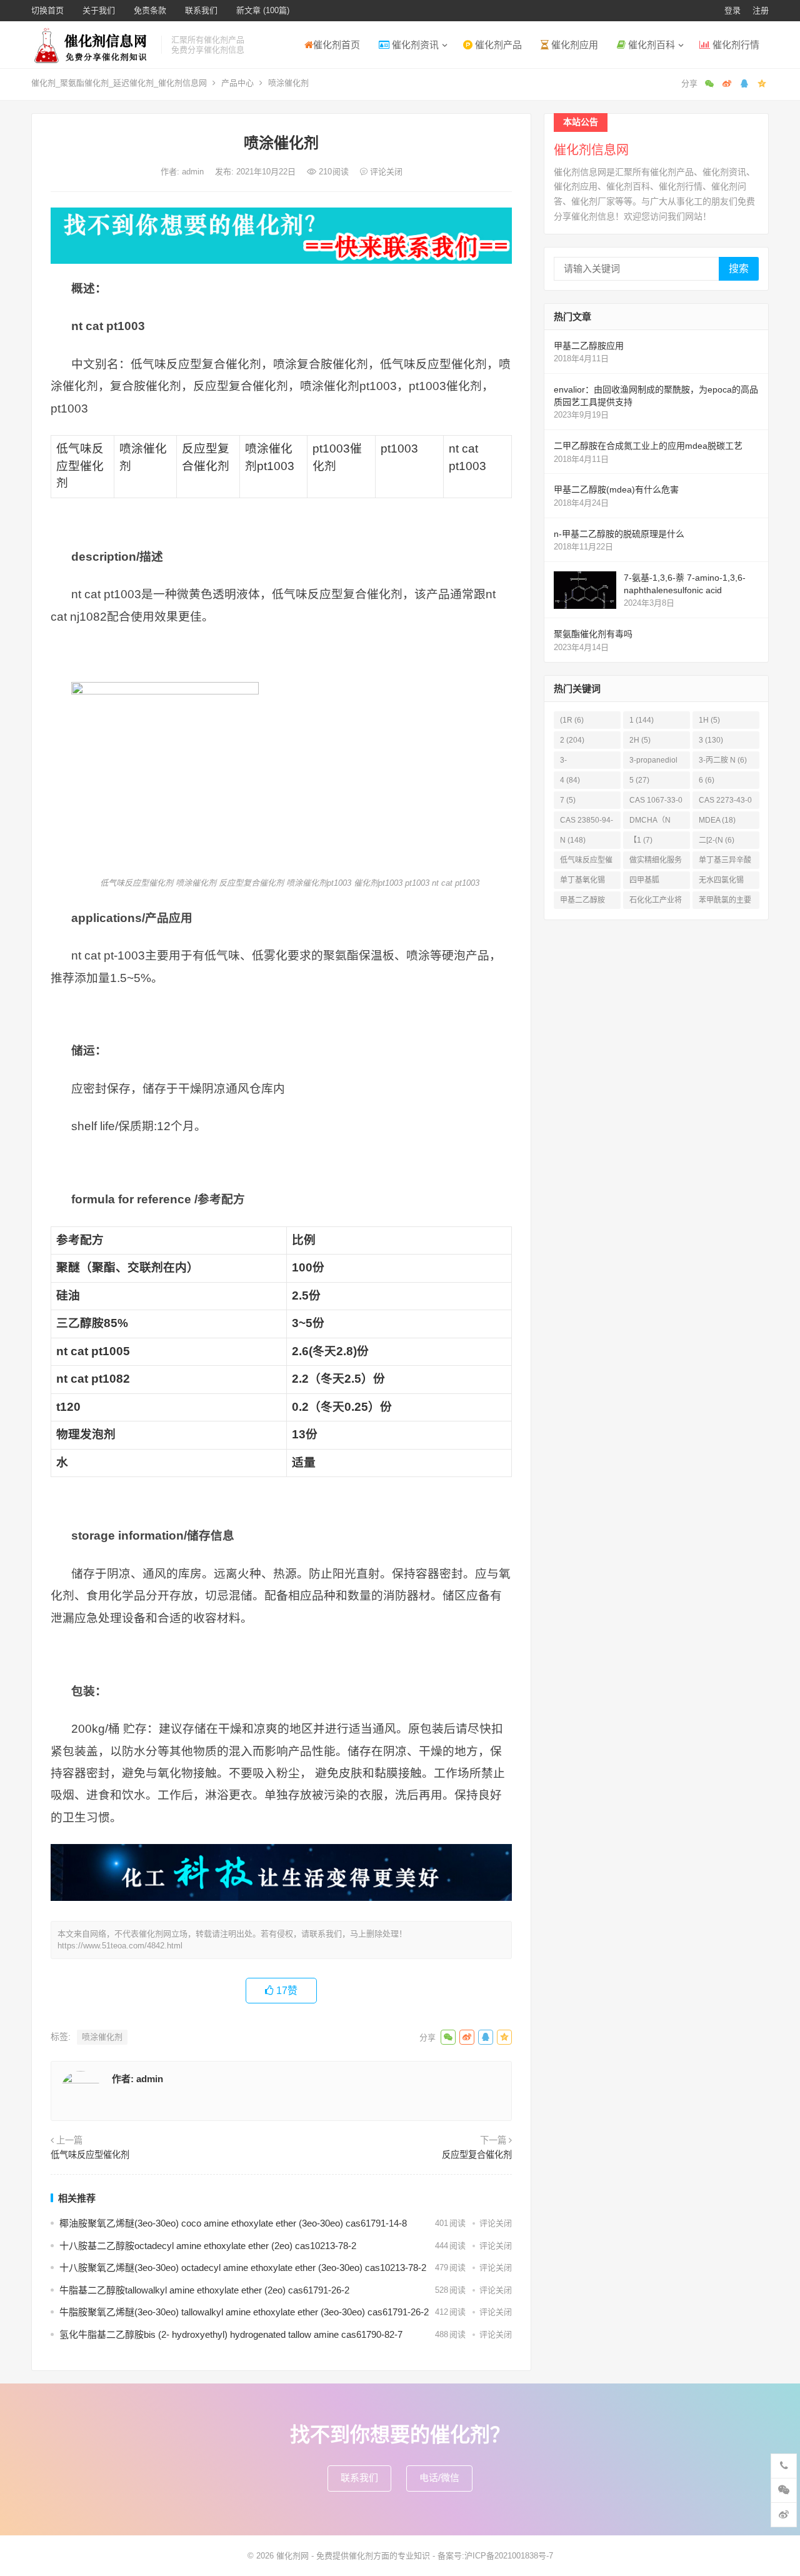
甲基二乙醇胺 (582, 902)
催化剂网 (292, 2556)
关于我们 (99, 10)
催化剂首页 (337, 45)
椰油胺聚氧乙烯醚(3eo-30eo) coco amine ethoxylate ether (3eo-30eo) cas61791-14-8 (233, 2223)
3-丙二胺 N (723, 760)
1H (709, 720)
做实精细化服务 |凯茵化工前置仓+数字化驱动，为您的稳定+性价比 (657, 862)
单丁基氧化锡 (582, 882)
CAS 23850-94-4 (587, 822)
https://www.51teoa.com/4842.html (120, 1946)
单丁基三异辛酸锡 (725, 862)
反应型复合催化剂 (477, 2155)
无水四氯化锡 (721, 882)
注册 (761, 10)
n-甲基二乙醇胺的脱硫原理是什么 (619, 534)
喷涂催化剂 (102, 2037)
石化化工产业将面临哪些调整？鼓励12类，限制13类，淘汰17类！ (656, 902)
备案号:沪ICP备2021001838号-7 (495, 2556)
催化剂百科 (650, 45)
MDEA (717, 820)
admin (194, 172)
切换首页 (47, 10)
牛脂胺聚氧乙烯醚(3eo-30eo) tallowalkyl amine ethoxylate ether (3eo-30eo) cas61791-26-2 (244, 2312)
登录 (732, 10)
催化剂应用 (573, 45)
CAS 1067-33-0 (656, 802)
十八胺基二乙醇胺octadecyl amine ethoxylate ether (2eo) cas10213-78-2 (208, 2246)
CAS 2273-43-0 (725, 802)
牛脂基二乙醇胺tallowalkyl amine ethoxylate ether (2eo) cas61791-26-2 (204, 2290)
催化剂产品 (497, 45)
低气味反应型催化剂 (90, 2155)
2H (640, 740)
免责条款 (150, 10)
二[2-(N (717, 840)
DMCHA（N (650, 822)
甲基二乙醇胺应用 (589, 346)
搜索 (739, 268)
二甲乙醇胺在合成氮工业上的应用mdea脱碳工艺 (648, 446)
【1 (641, 840)
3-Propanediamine (586, 762)
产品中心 (237, 83)
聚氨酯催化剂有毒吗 (593, 634)
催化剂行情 (735, 45)
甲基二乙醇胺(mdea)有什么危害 (616, 489)
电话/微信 (439, 2478)
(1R (572, 720)
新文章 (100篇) (263, 10)
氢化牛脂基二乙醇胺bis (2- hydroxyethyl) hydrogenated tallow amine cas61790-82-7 (231, 2334)
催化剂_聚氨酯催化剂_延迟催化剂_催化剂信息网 (119, 83)
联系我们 (201, 10)
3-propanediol (653, 762)
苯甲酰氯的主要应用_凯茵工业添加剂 (725, 902)
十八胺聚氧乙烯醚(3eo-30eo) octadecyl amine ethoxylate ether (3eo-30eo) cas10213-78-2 (243, 2268)
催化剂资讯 (414, 45)
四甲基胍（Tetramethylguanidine (655, 882)
